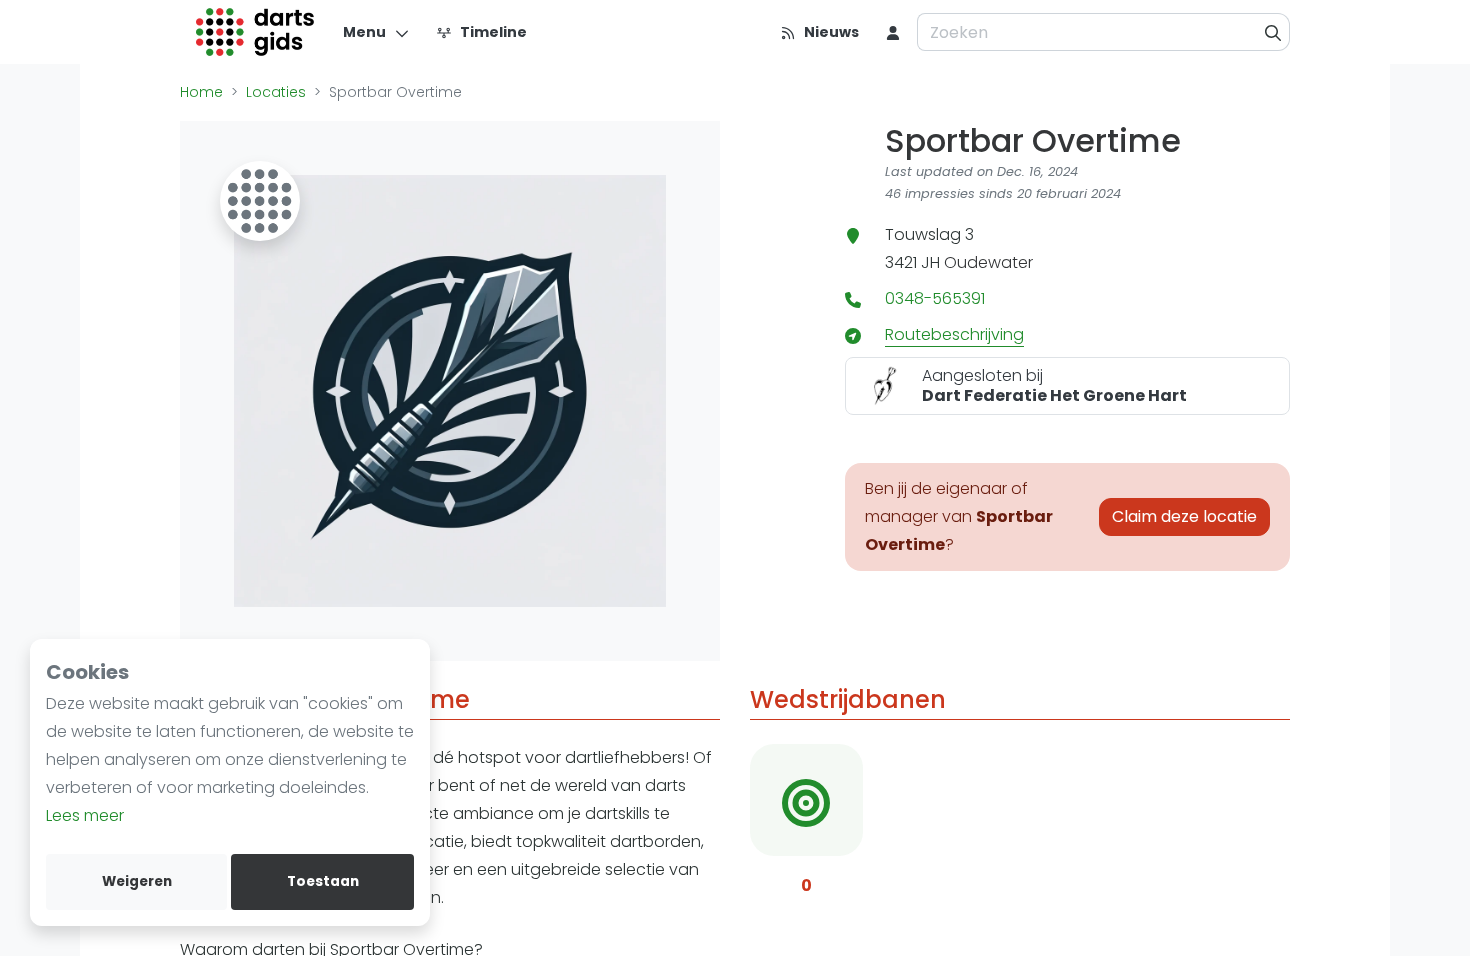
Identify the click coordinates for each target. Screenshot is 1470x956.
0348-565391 (935, 298)
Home (201, 92)
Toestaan (323, 881)
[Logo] (255, 32)
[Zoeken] (1273, 32)
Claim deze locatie (1184, 516)
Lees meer (85, 815)
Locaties (276, 92)
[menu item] (893, 32)
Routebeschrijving (954, 334)
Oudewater (988, 262)
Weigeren (137, 881)
